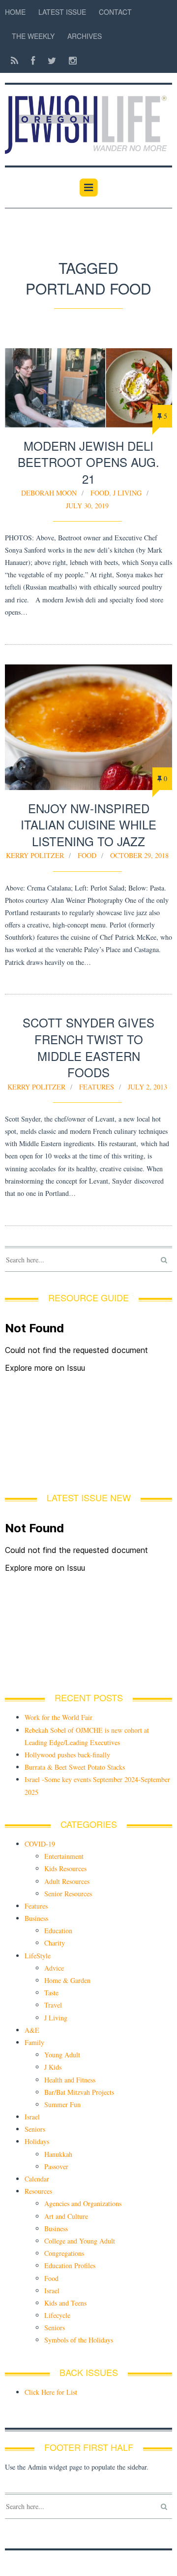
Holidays (37, 2141)
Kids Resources (65, 1868)
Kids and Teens (65, 2303)
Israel (32, 2117)
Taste (51, 1993)
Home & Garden (67, 1980)
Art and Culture (66, 2216)
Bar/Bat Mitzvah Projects (79, 2092)
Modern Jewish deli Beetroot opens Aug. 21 (88, 462)
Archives (85, 36)
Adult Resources (67, 1881)
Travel (53, 2005)
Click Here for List (51, 2392)
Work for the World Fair (59, 1717)
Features (97, 1087)
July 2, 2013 (147, 1087)
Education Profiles (70, 2265)
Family (34, 2042)
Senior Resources (68, 1894)
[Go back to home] (88, 119)
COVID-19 (40, 1844)
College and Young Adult (80, 2241)
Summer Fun (62, 2104)
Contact (115, 12)
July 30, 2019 (87, 506)
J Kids (53, 2067)
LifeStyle (38, 1956)
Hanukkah (58, 2154)
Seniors (35, 2129)
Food (100, 493)
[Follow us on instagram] (70, 60)
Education (58, 1931)
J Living (127, 493)
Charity (55, 1943)
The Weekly (33, 36)
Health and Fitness (70, 2080)
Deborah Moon (49, 493)
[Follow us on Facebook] (33, 60)
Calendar (37, 2179)
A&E (32, 2030)
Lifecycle (57, 2315)
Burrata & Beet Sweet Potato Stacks (75, 1767)
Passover (56, 2166)
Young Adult (62, 2055)
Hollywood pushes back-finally (67, 1755)
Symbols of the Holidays (79, 2340)
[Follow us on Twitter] (52, 60)
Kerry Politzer (35, 855)
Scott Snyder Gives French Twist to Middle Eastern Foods (88, 1047)
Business (36, 1918)
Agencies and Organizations (83, 2203)
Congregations (64, 2253)
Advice (54, 1968)
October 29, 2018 (139, 855)
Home (15, 12)
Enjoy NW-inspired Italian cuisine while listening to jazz (88, 825)
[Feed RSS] (15, 60)
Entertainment (64, 1856)
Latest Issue (62, 12)
